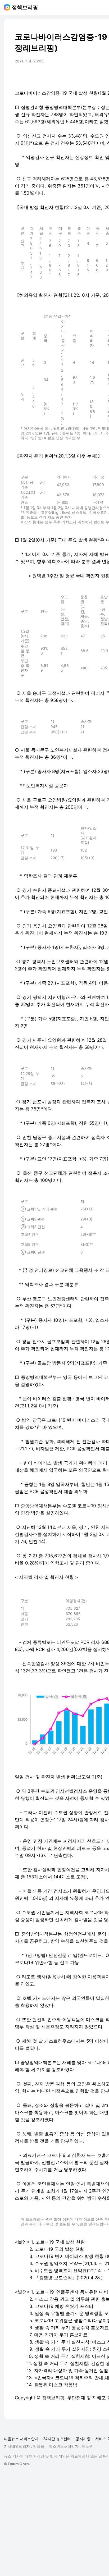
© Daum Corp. (17, 2464)
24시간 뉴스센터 (57, 2439)
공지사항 (83, 2439)
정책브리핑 (25, 7)
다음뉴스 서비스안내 (21, 2439)
